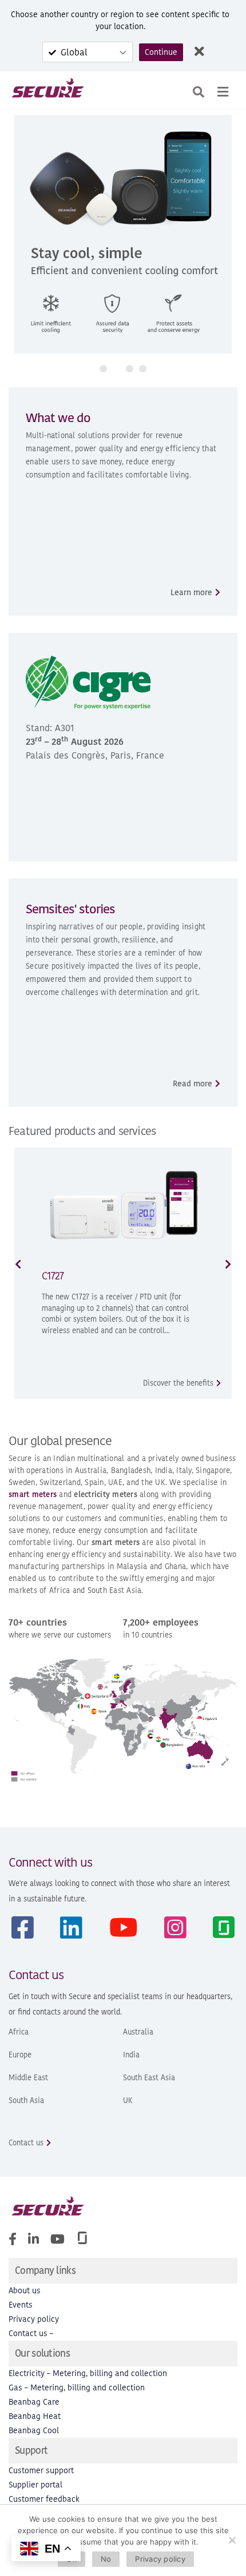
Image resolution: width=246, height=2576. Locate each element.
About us (25, 2291)
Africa (19, 2032)
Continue (161, 52)
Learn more (191, 593)
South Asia (26, 2100)
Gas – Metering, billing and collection (77, 2388)
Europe (20, 2055)
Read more (193, 1084)
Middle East (28, 2078)
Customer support (41, 2471)
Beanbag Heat (35, 2416)
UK (128, 2100)
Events (21, 2305)
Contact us (26, 2143)
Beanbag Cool (34, 2431)
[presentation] (18, 1264)
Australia (138, 2032)
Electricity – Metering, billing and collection (88, 2374)
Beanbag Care (34, 2402)
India (131, 2055)
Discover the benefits (178, 1383)
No (106, 2559)
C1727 (53, 1276)
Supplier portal (35, 2485)
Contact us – (31, 2334)
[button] (103, 369)
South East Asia (149, 2078)
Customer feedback (44, 2499)
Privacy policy (34, 2319)
